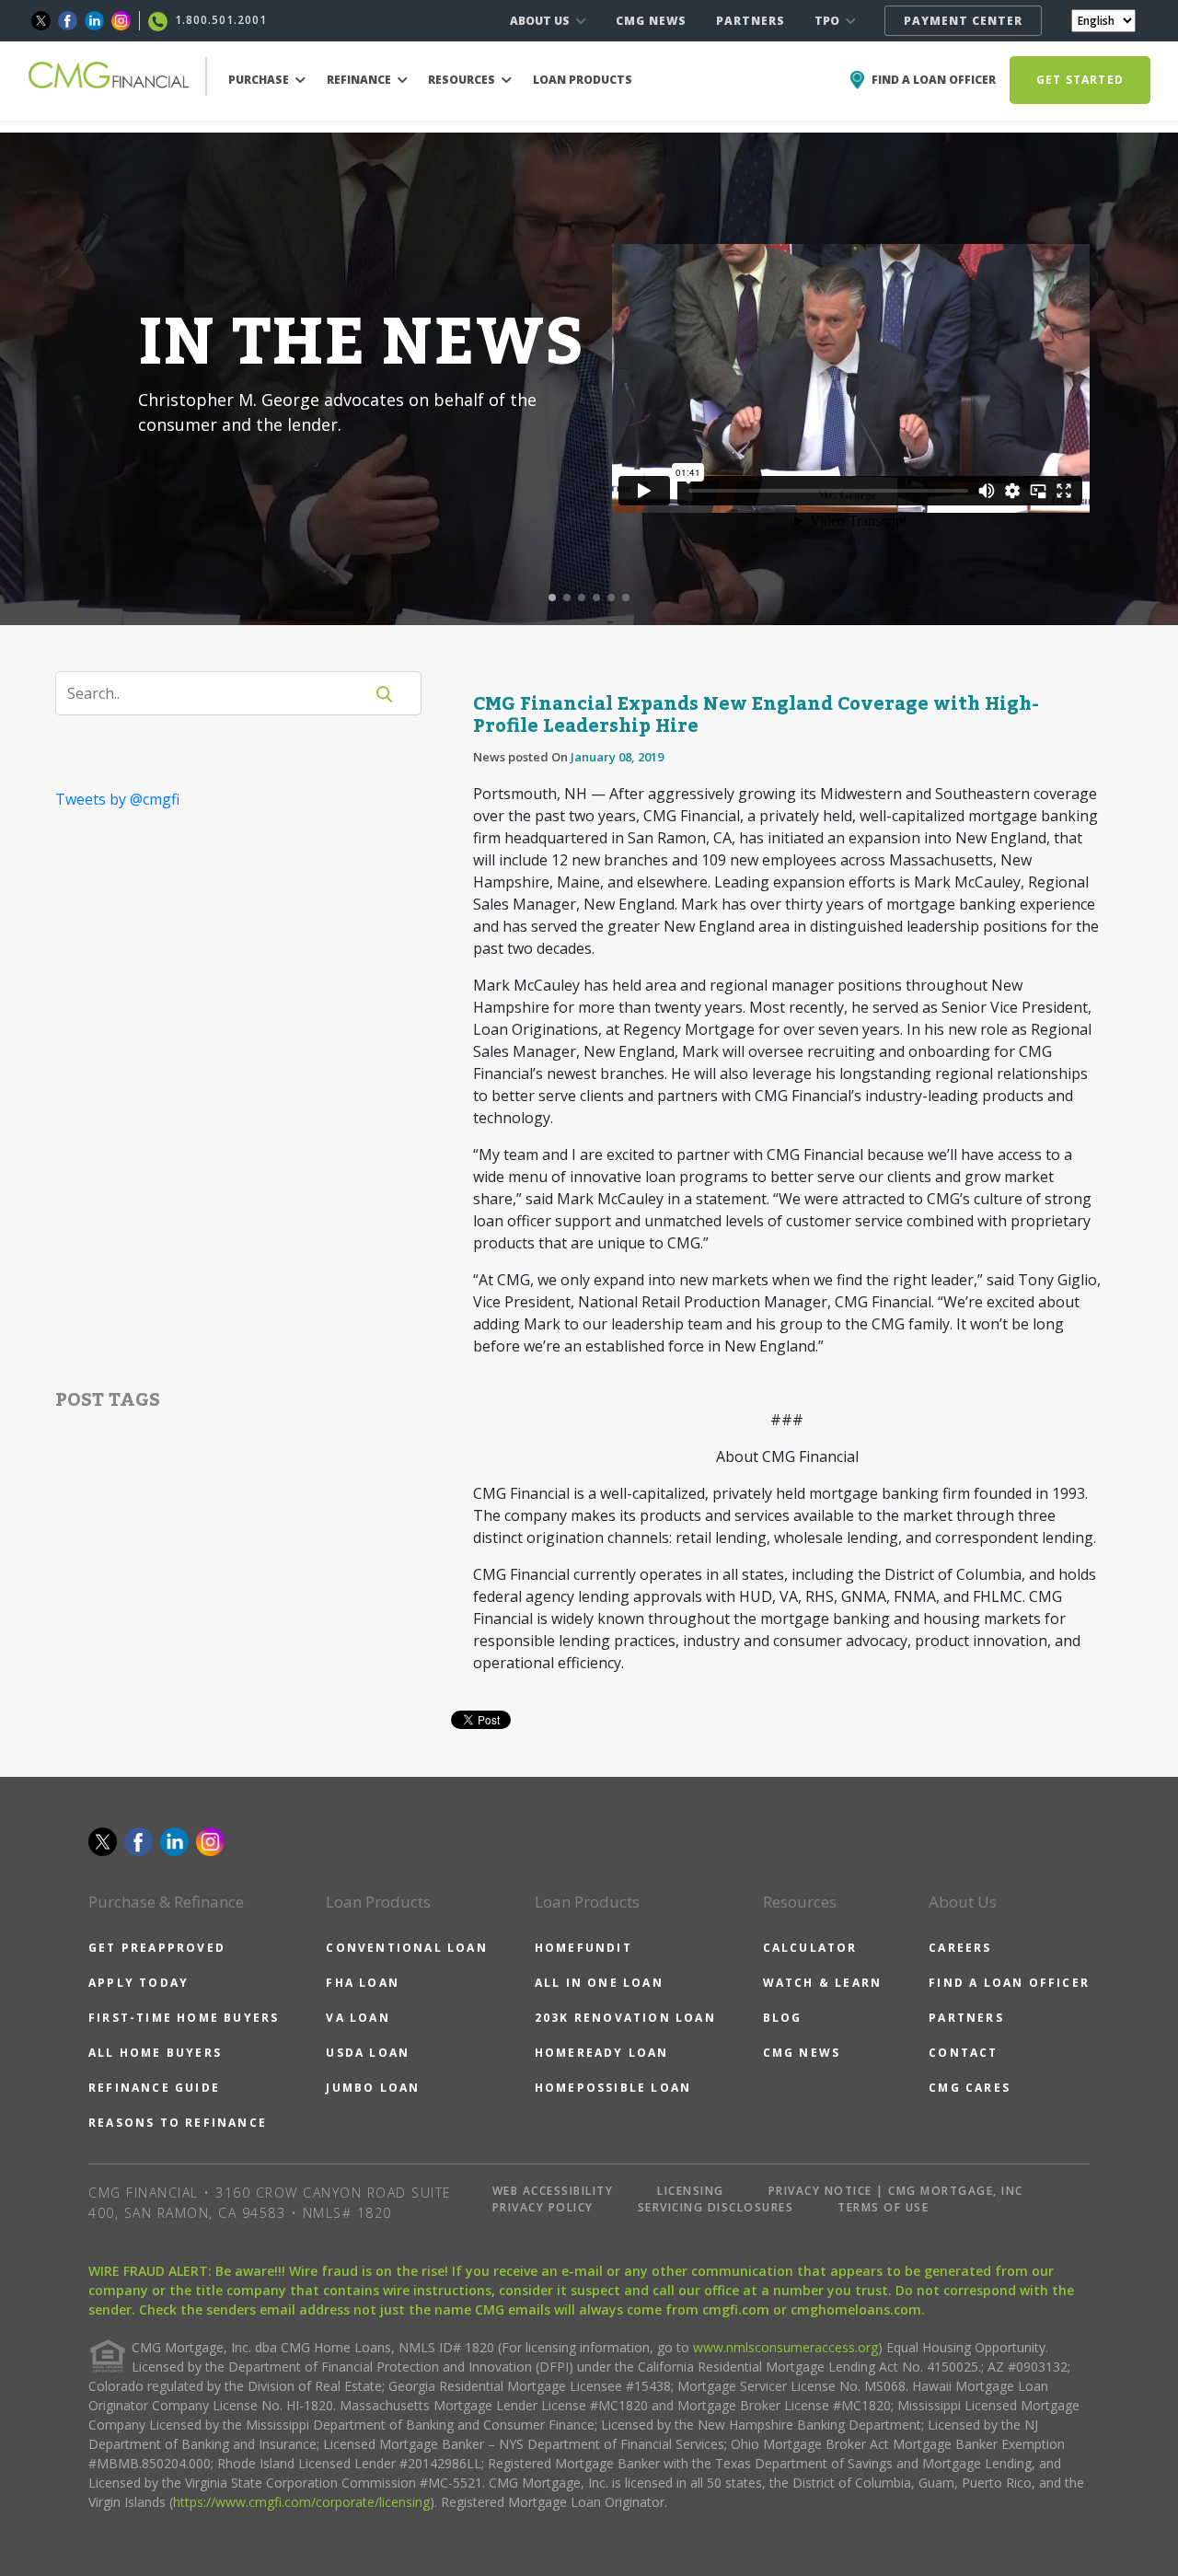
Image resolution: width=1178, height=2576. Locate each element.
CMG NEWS (651, 21)
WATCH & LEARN (823, 1983)
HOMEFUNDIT (583, 1948)
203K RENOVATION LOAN (625, 2018)
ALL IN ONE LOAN (599, 1983)
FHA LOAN (363, 1983)
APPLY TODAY (139, 1983)
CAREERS (960, 1948)
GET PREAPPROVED (157, 1948)
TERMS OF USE (883, 2207)
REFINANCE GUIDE (154, 2088)
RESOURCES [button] (463, 80)
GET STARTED (1080, 80)
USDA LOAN (368, 2053)
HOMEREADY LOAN (602, 2053)
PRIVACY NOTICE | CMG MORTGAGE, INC (896, 2191)
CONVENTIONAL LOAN (406, 1948)
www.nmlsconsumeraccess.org (785, 2347)
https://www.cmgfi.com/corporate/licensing (301, 2502)
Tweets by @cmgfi (117, 799)
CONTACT (963, 2053)
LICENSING (691, 2191)
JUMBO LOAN (373, 2088)
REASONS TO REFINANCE (178, 2123)
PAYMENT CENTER (963, 21)
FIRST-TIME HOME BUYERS (184, 2018)
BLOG (783, 2018)
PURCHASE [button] (260, 80)
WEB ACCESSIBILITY (553, 2191)
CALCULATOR (810, 1948)
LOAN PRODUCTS (583, 80)
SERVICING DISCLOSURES (716, 2207)
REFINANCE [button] (360, 80)
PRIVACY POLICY (543, 2207)
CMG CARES (970, 2088)
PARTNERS (751, 21)
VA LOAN (358, 2018)
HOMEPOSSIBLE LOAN (613, 2088)
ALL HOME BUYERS (155, 2053)
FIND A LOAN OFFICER (1009, 1983)
